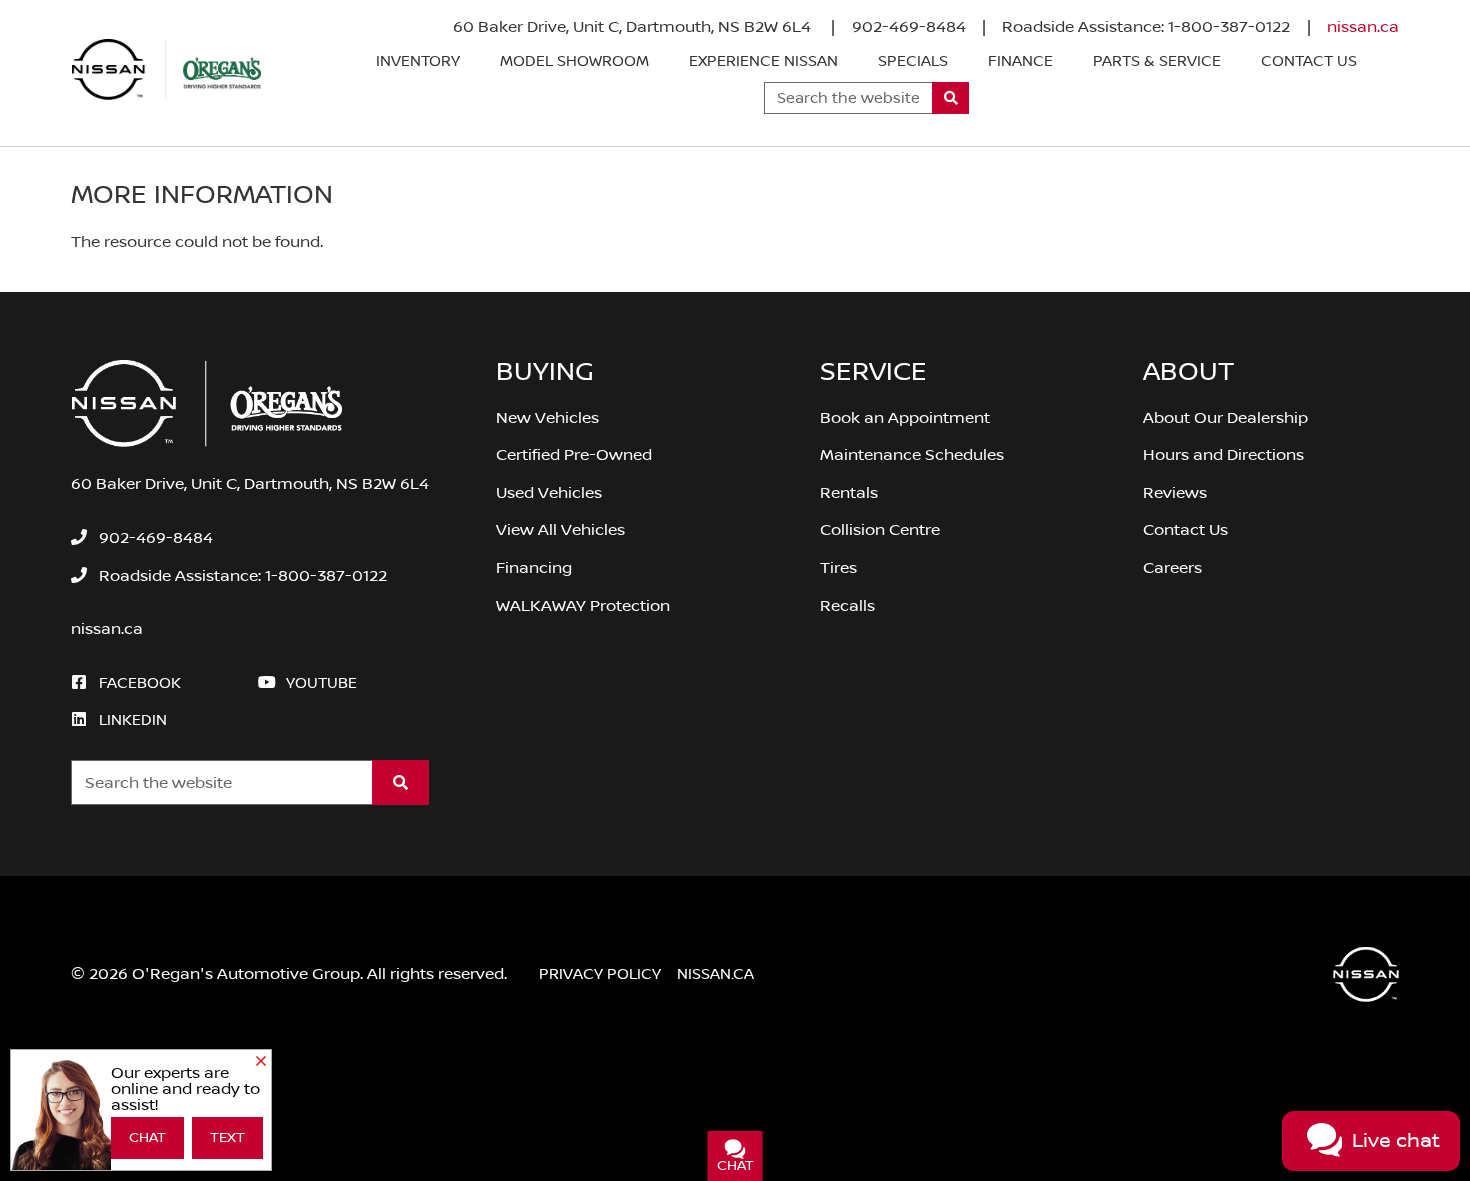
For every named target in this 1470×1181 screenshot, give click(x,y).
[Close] (261, 1062)
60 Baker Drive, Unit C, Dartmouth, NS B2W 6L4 (634, 27)
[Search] (950, 98)
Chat (147, 1138)
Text (227, 1138)
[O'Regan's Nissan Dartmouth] (167, 70)
